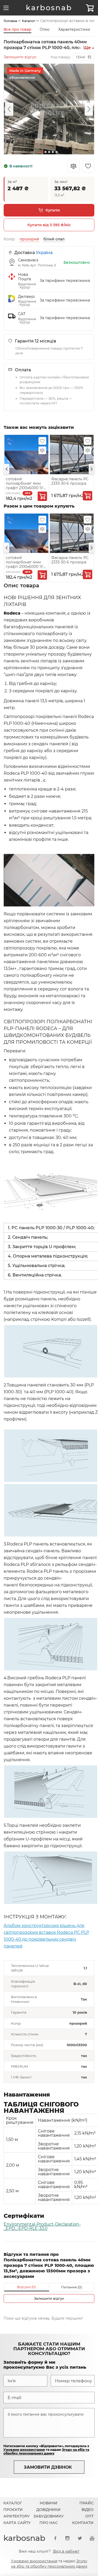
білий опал (54, 239)
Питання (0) (72, 2287)
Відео (88, 2510)
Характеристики (74, 29)
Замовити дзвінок (48, 2467)
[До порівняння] (42, 450)
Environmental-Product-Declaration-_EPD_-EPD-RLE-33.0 (42, 2226)
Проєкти (13, 2510)
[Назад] (7, 469)
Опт (89, 2516)
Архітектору (17, 2516)
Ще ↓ (89, 48)
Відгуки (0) (26, 2287)
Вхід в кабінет (66, 2551)
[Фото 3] (49, 152)
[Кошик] (90, 8)
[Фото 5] (56, 152)
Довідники (48, 2510)
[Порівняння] (73, 166)
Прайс (87, 2503)
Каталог (29, 21)
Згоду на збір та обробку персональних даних (46, 2451)
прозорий (29, 239)
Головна (10, 21)
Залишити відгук (20, 57)
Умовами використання (24, 2450)
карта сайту (17, 2523)
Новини (49, 2503)
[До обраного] (42, 441)
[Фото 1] (42, 152)
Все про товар (18, 29)
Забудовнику (49, 2516)
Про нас (49, 2523)
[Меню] (6, 8)
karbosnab (49, 8)
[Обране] (88, 166)
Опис (45, 29)
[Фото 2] (45, 152)
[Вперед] (91, 469)
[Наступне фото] (89, 109)
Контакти (83, 2523)
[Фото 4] (53, 152)
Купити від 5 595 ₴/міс (49, 225)
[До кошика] (42, 496)
